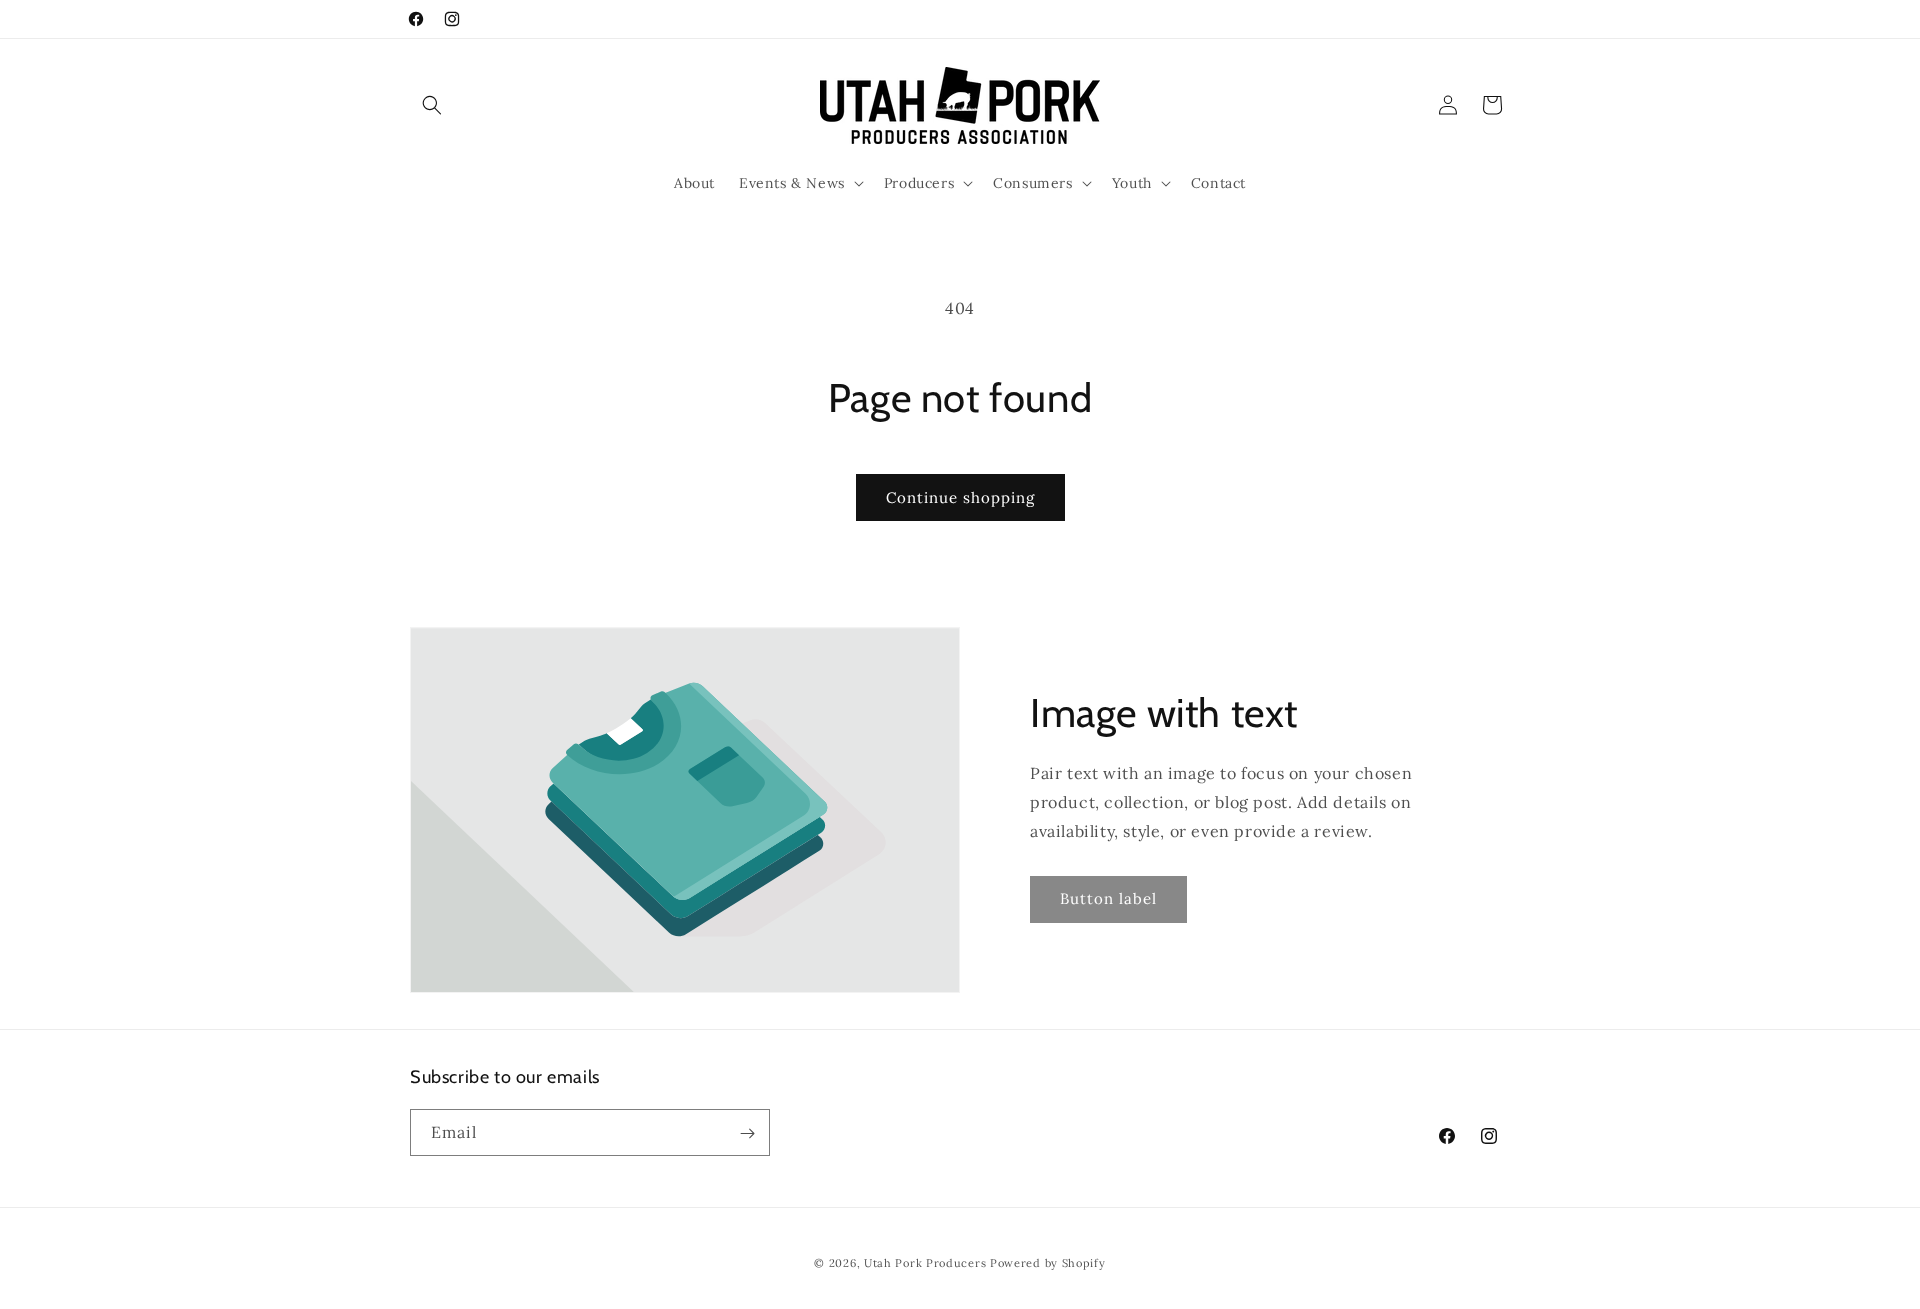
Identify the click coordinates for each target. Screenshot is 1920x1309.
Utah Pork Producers (925, 1263)
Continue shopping (960, 497)
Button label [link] (1108, 898)
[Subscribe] (747, 1133)
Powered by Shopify (1048, 1263)
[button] (432, 105)
